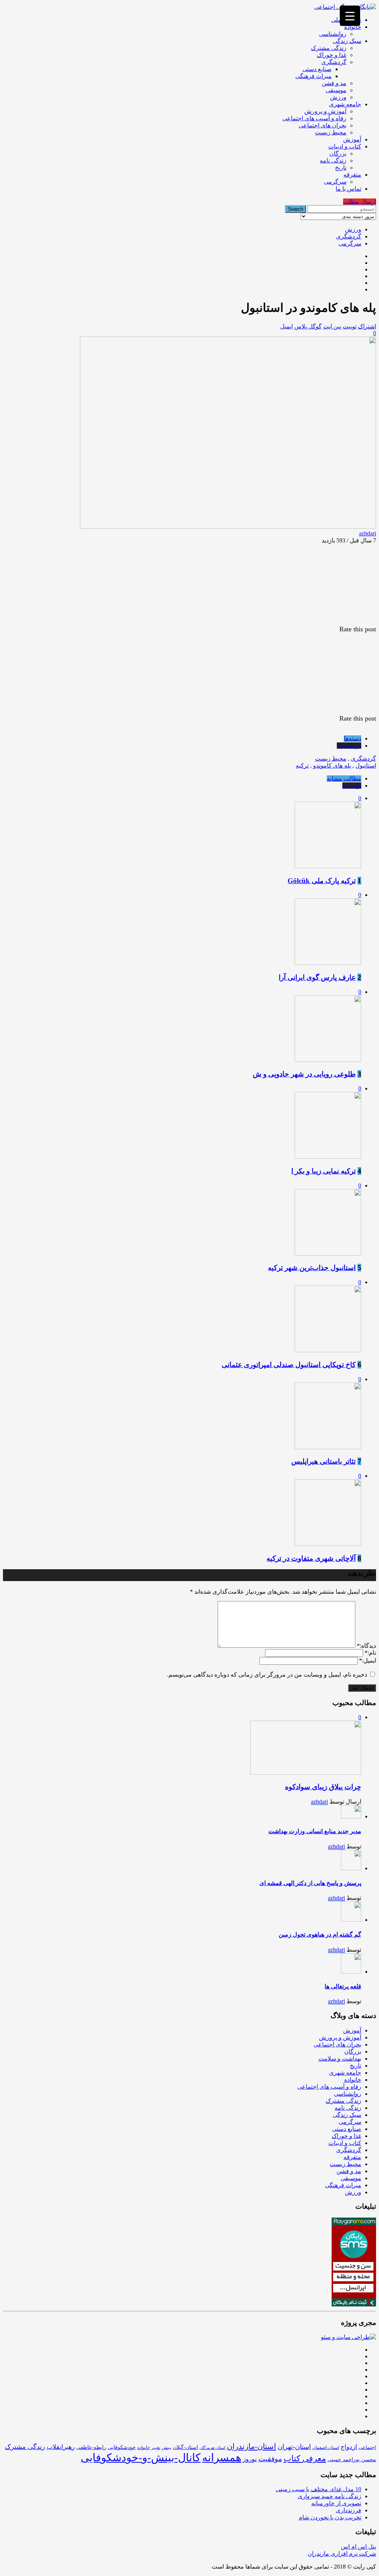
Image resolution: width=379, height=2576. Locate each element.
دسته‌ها (353, 739)
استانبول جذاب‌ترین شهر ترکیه (312, 1268)
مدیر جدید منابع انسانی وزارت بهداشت (315, 1831)
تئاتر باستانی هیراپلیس (323, 1461)
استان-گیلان (185, 2447)
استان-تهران (294, 2447)
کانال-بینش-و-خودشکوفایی (141, 2458)
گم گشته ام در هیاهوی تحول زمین (320, 1934)
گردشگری (334, 62)
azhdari (368, 533)
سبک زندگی (347, 41)
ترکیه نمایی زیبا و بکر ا (323, 1171)
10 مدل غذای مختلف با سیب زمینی (318, 2489)
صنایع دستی (317, 69)
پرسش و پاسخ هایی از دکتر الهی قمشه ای (310, 1883)
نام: (370, 1653)
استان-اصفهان (326, 2448)
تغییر (156, 2448)
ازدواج (349, 2447)
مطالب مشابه (344, 779)
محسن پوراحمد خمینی (352, 2459)
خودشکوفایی (122, 2447)
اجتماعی (367, 2447)
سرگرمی (335, 182)
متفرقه (352, 175)
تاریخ (341, 168)
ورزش (338, 97)
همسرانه (222, 2458)
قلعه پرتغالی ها (343, 1986)
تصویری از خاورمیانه (336, 2503)
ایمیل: (368, 1660)
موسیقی (336, 90)
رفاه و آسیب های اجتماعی (314, 118)
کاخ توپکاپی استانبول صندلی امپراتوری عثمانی (289, 1365)
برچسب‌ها (349, 746)
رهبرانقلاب (61, 2447)
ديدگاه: (366, 1646)
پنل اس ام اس (358, 2547)
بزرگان (338, 153)
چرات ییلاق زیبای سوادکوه (323, 1787)
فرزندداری (348, 2510)
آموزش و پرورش (325, 111)
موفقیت (270, 2459)
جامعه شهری (345, 104)
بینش (167, 2448)
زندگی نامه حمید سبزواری (329, 2496)
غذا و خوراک (332, 55)
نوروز (250, 2459)
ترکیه (302, 766)
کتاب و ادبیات (345, 146)
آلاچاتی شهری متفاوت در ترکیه (311, 1558)
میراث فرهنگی (313, 76)
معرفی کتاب (305, 2459)
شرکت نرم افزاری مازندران (342, 2554)
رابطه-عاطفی (91, 2447)
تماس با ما (348, 189)
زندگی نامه (333, 161)
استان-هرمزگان (212, 2448)
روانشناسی (333, 34)
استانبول (366, 766)
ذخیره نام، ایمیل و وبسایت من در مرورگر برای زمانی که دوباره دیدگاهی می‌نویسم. (267, 1675)
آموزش (352, 139)
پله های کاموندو (332, 766)
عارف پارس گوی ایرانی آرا (317, 977)
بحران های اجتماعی (323, 125)
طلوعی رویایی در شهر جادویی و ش (304, 1074)
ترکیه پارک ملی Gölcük (322, 881)
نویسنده (352, 786)
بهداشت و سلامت (340, 2059)
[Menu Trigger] (350, 16)
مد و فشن (334, 83)
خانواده (353, 27)
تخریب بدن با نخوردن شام (330, 2517)
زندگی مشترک (329, 48)
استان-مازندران (251, 2446)
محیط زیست (331, 132)
